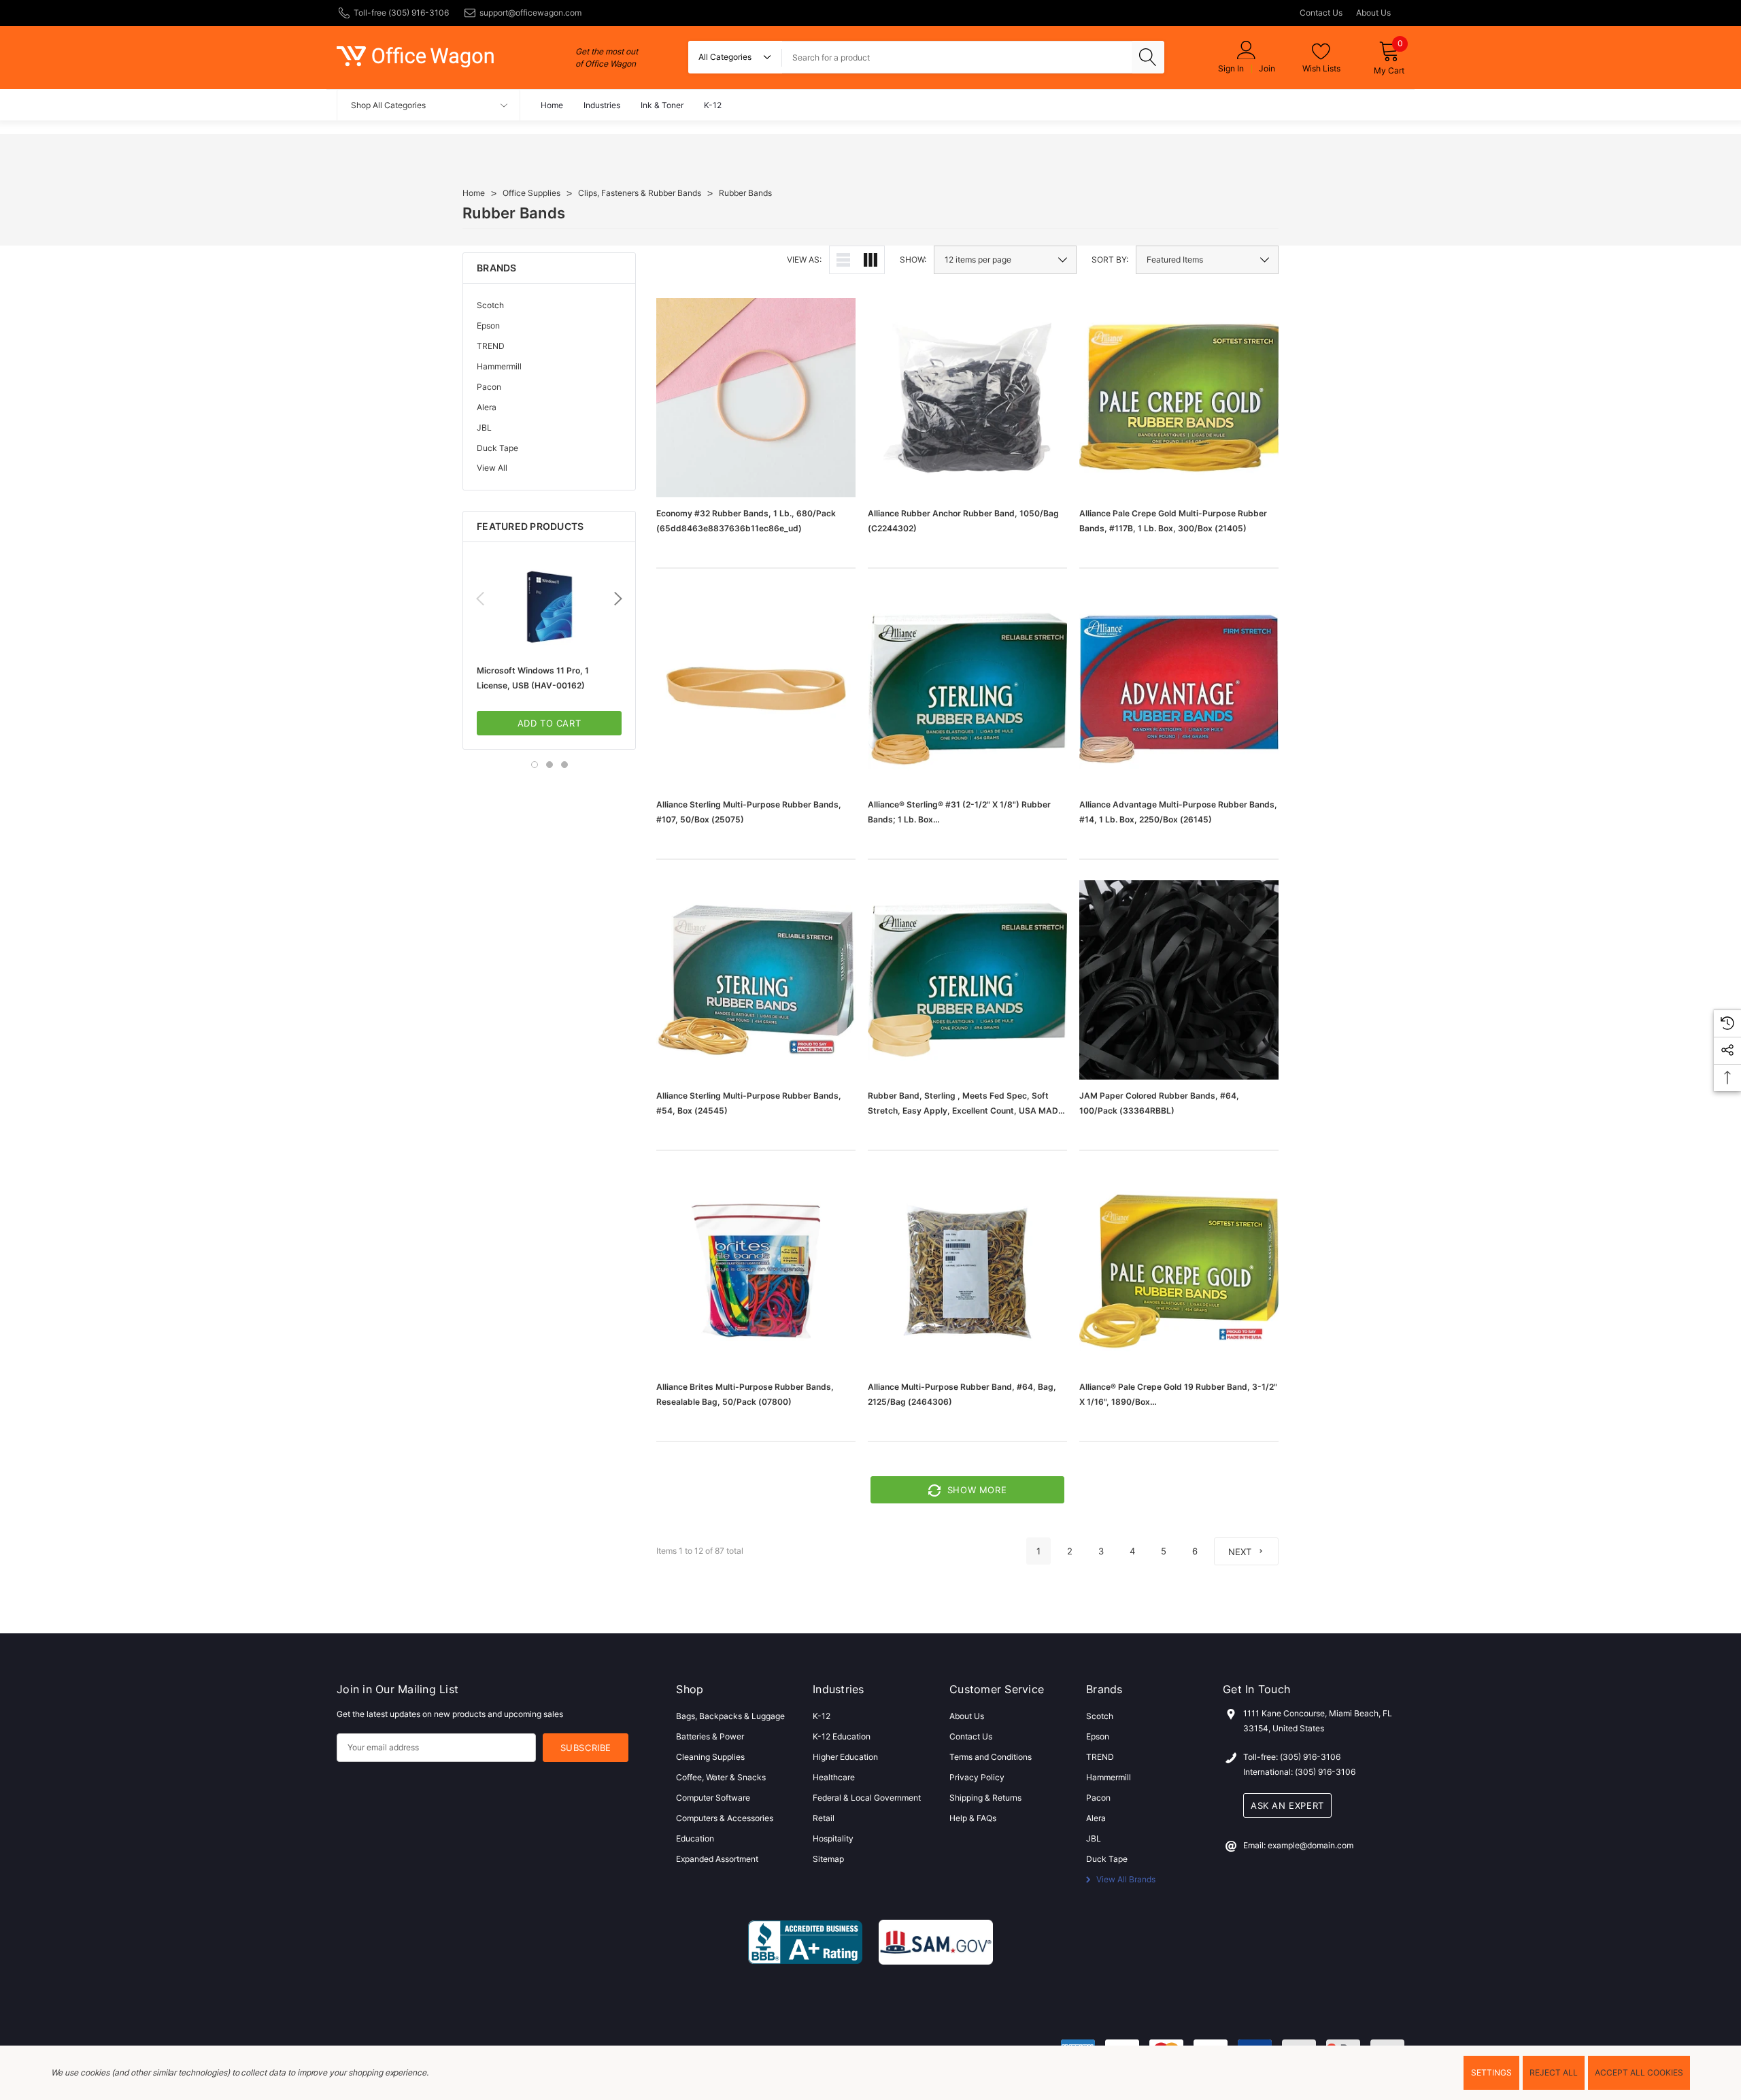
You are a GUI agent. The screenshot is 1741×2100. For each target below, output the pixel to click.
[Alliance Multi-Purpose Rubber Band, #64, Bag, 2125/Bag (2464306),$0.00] (967, 1271)
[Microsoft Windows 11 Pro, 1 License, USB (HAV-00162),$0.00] (549, 607)
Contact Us (1321, 13)
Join (1267, 69)
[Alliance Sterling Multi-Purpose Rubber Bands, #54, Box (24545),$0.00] (756, 980)
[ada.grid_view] (870, 260)
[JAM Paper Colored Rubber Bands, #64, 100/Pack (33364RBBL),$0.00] (1179, 980)
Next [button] (618, 599)
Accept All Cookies (1639, 2072)
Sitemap (828, 1859)
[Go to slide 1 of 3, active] (535, 765)
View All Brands (1125, 1879)
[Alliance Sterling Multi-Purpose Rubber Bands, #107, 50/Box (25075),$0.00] (756, 689)
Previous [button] (480, 599)
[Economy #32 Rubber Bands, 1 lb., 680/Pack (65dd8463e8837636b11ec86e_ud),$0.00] (756, 398)
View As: (804, 260)
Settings (1491, 2072)
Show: (913, 260)
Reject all (1554, 2072)
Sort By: (1110, 260)
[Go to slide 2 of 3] (550, 765)
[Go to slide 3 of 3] (564, 765)
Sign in (1231, 69)
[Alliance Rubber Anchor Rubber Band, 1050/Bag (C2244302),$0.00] (967, 398)
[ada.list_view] (843, 260)
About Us (1373, 13)
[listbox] (1207, 260)
